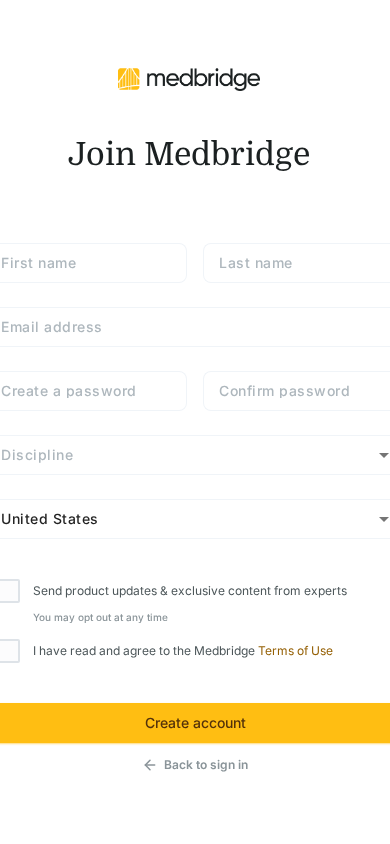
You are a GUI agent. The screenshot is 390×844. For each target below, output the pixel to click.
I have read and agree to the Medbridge (183, 650)
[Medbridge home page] (189, 78)
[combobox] (195, 455)
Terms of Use (295, 650)
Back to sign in (206, 764)
